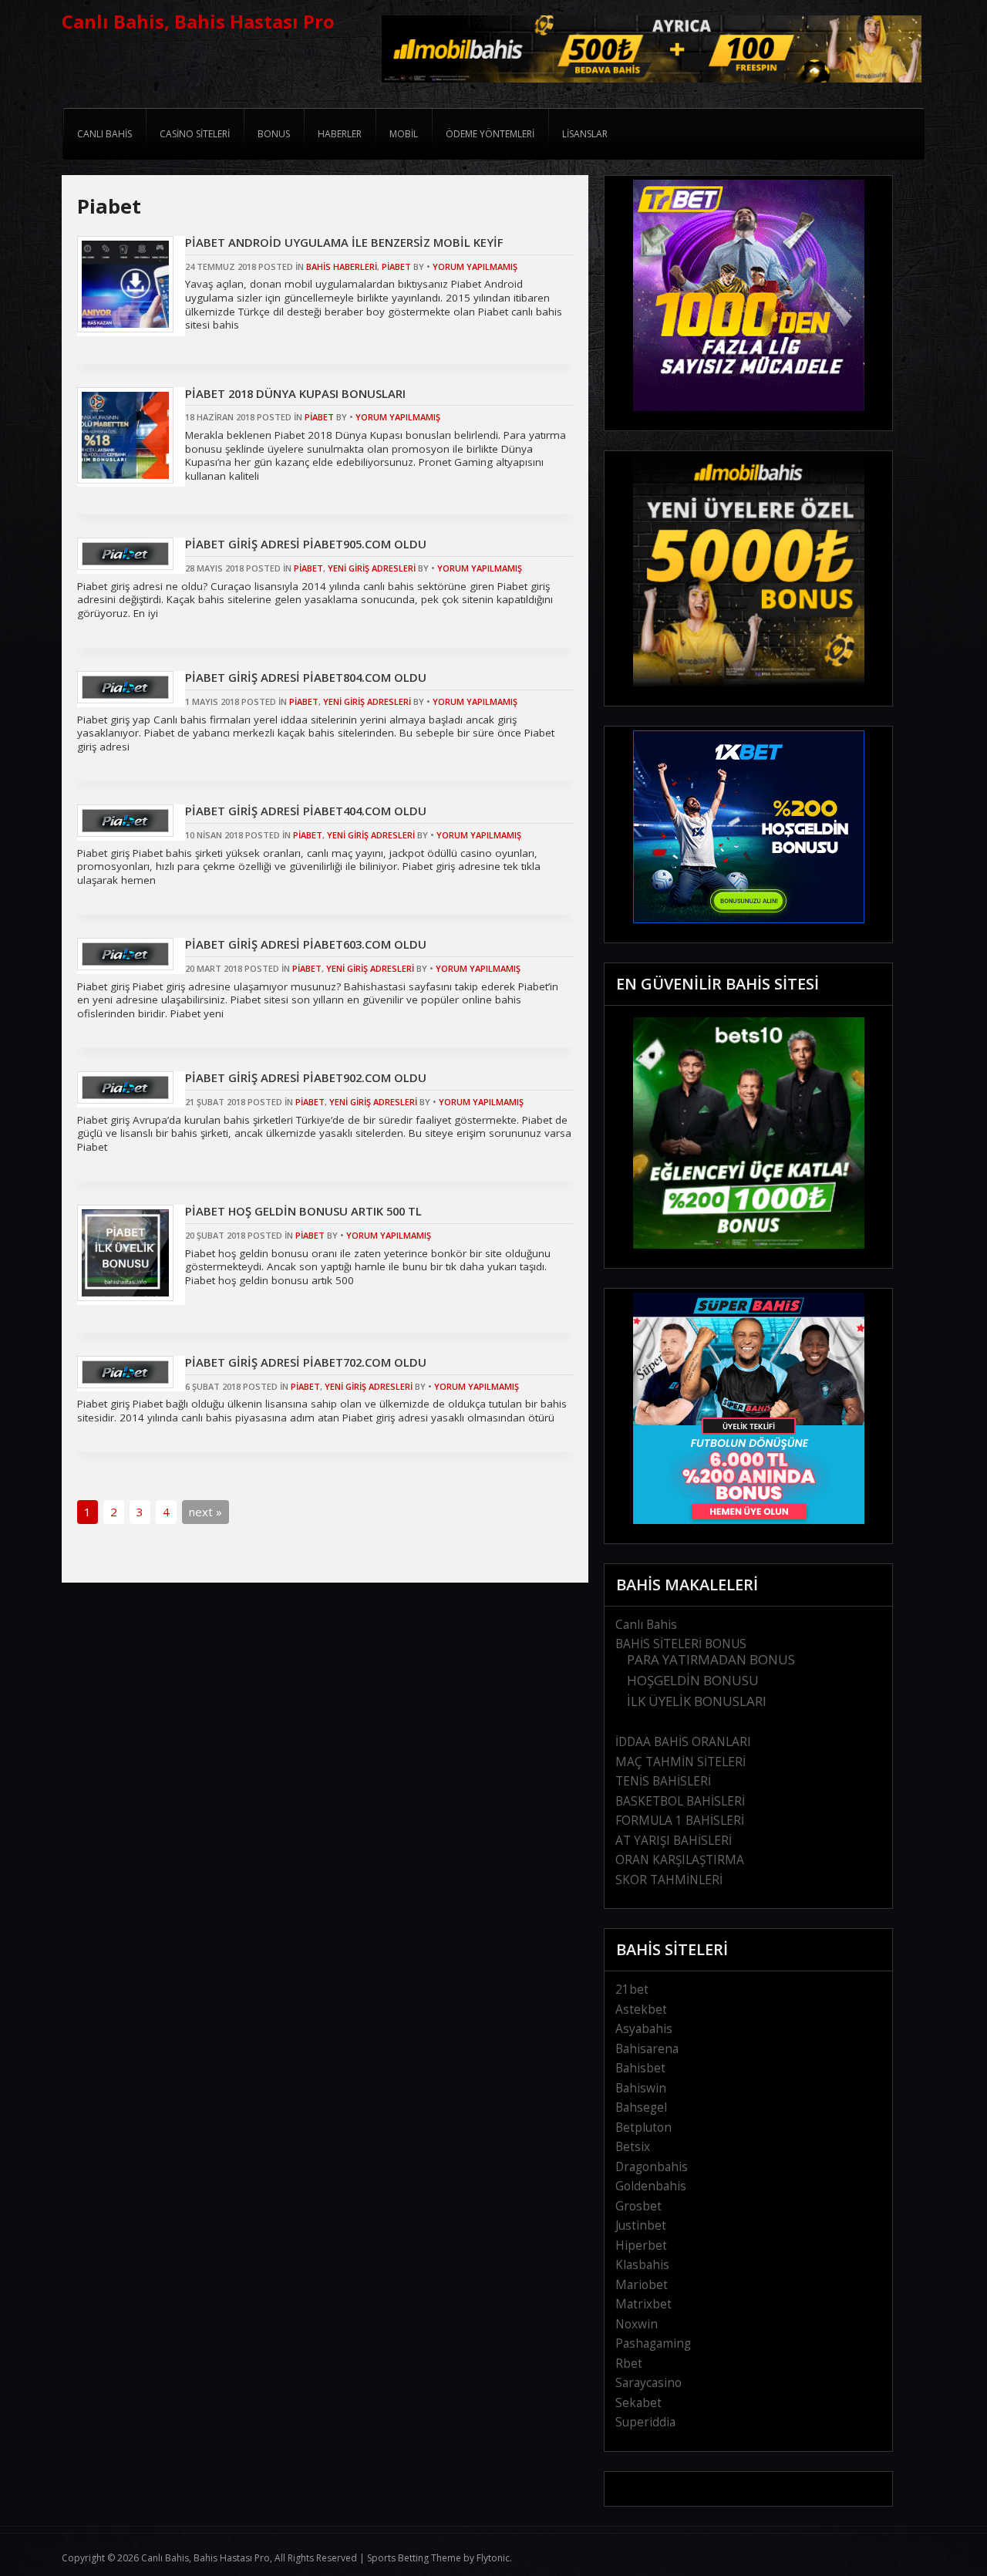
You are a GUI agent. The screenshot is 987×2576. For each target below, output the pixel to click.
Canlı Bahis (646, 1625)
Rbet (629, 2364)
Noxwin (637, 2324)
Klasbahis (642, 2265)
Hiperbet (641, 2246)
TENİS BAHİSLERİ (663, 1781)
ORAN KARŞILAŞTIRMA (680, 1860)
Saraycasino (648, 2383)
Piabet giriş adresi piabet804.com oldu (306, 677)
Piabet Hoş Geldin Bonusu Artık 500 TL (303, 1211)
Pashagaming (653, 2343)
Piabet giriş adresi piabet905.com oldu (306, 544)
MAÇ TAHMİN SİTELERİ (680, 1762)
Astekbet (641, 2010)
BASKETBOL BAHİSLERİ (680, 1801)
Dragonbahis (652, 2167)
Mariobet (642, 2285)
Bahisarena (647, 2049)
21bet (632, 1989)
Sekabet (638, 2403)
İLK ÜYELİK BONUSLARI (697, 1701)
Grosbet (638, 2206)
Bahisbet (640, 2068)
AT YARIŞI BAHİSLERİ (674, 1841)
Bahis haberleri (342, 266)
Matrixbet (643, 2304)
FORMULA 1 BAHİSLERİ (680, 1821)
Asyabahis (644, 2029)
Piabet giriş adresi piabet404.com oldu (306, 811)
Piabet (396, 266)
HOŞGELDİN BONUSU (693, 1680)
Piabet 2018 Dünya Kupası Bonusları (295, 393)
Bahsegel (641, 2107)
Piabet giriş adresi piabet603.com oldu (306, 944)
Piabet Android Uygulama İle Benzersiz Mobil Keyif (344, 242)
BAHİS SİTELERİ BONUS (681, 1644)
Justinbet (641, 2225)
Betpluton (643, 2128)
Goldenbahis (651, 2186)
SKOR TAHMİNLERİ (669, 1880)
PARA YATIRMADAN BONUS (711, 1659)
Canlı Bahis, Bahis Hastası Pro (198, 21)
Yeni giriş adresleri (372, 568)
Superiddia (645, 2422)
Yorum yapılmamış (475, 266)
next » (205, 1512)
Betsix (633, 2147)
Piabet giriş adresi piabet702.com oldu (306, 1362)
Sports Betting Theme (414, 2558)
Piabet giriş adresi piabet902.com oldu (306, 1077)
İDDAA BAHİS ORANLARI (683, 1742)
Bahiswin (641, 2088)
